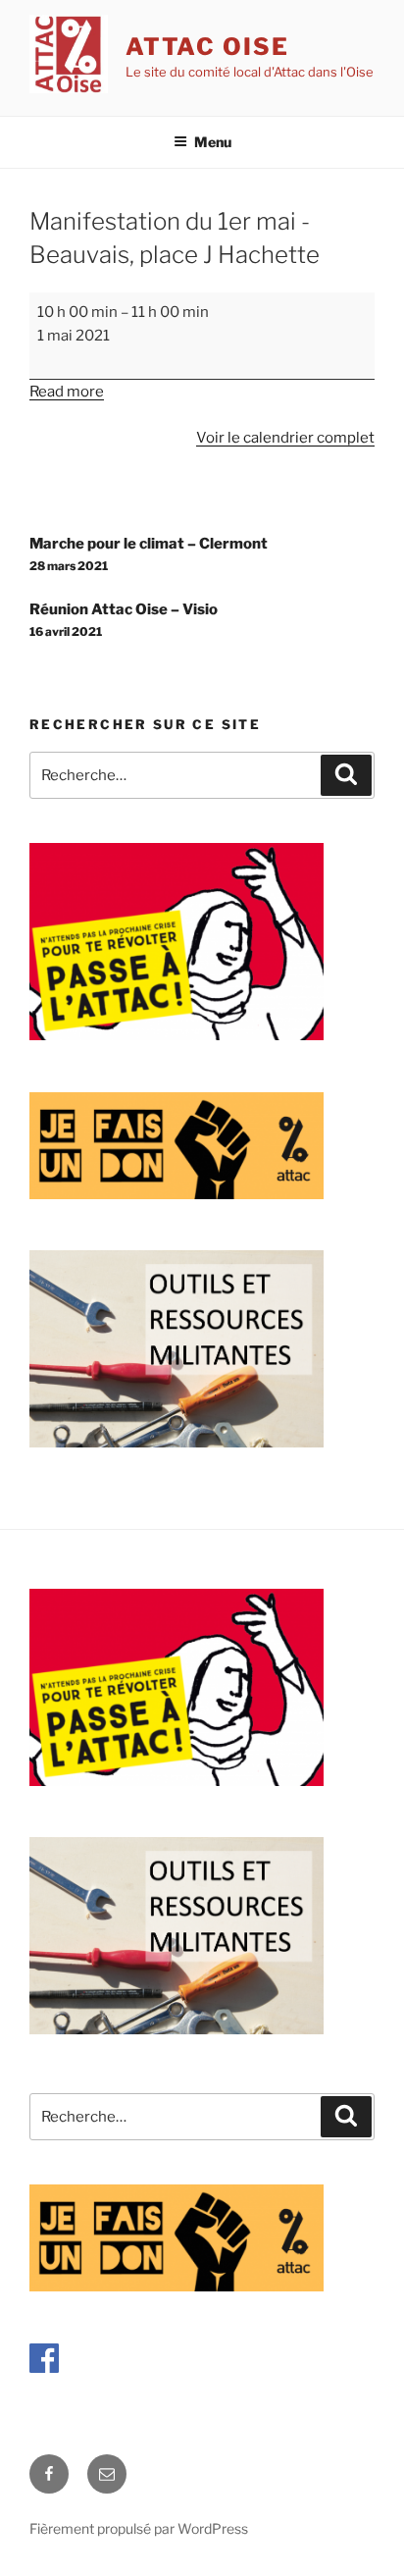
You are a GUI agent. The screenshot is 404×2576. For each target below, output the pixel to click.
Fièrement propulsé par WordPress (139, 2528)
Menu (213, 142)
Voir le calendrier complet (285, 438)
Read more (67, 392)
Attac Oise (207, 47)
